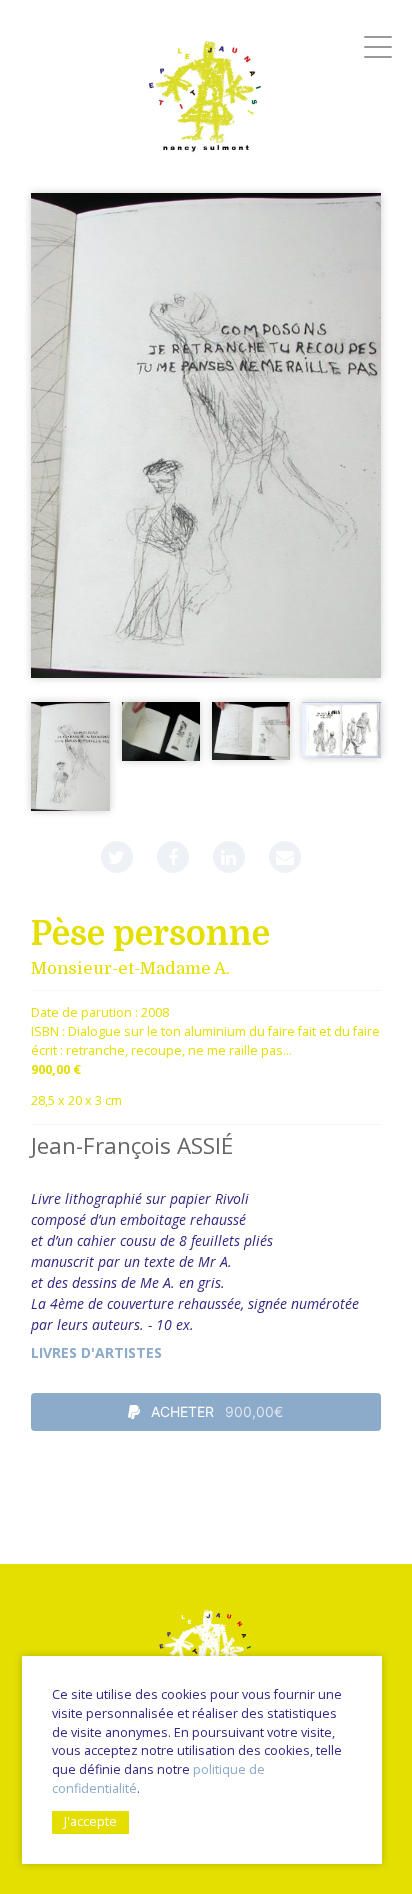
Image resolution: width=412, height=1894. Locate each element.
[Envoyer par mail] (285, 857)
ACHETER (215, 1411)
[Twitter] (117, 857)
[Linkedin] (229, 857)
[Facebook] (173, 857)
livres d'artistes (96, 1352)
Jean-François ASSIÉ (132, 1145)
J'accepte (90, 1821)
